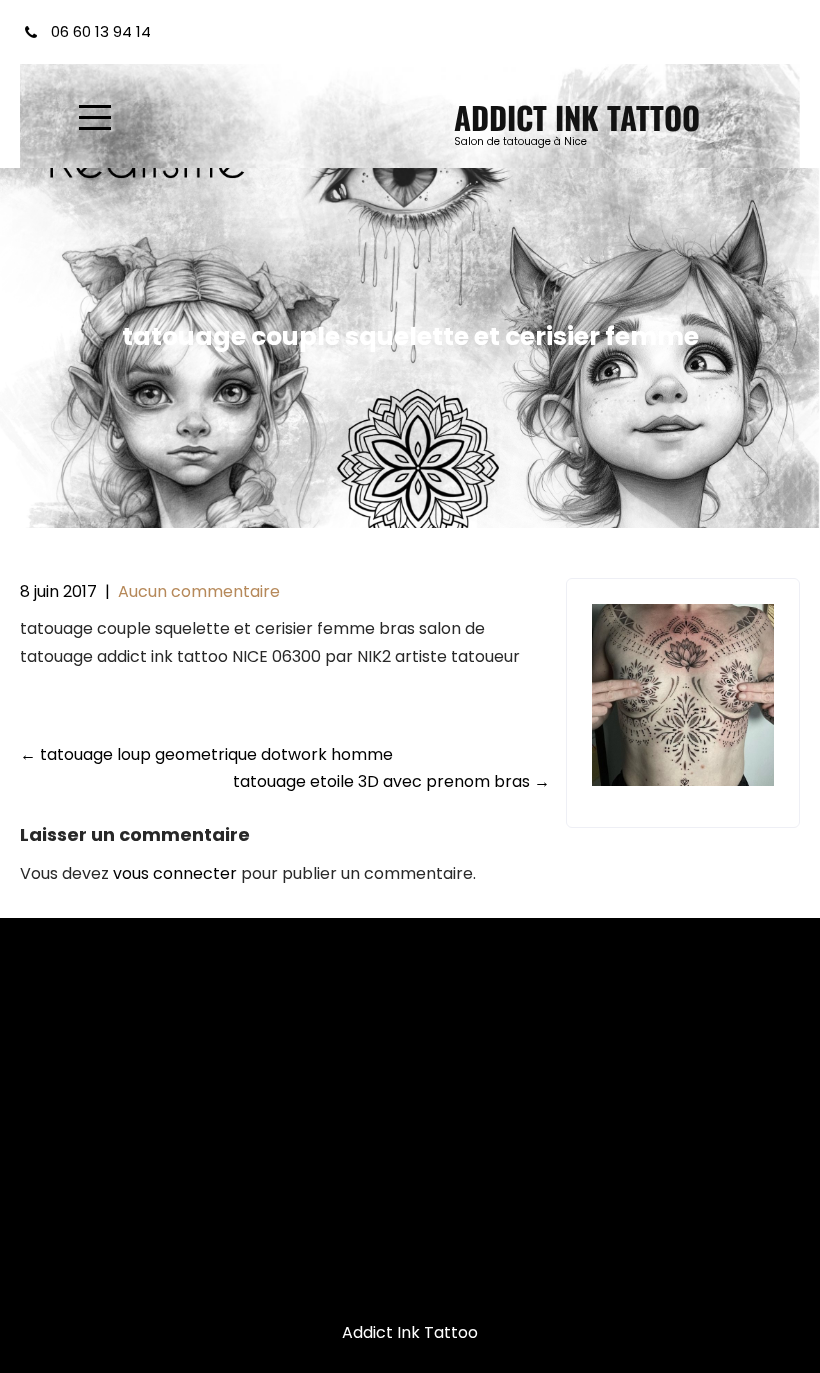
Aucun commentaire (199, 591)
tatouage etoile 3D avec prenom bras (391, 781)
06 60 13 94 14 (101, 31)
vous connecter (175, 873)
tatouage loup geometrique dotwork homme (206, 754)
